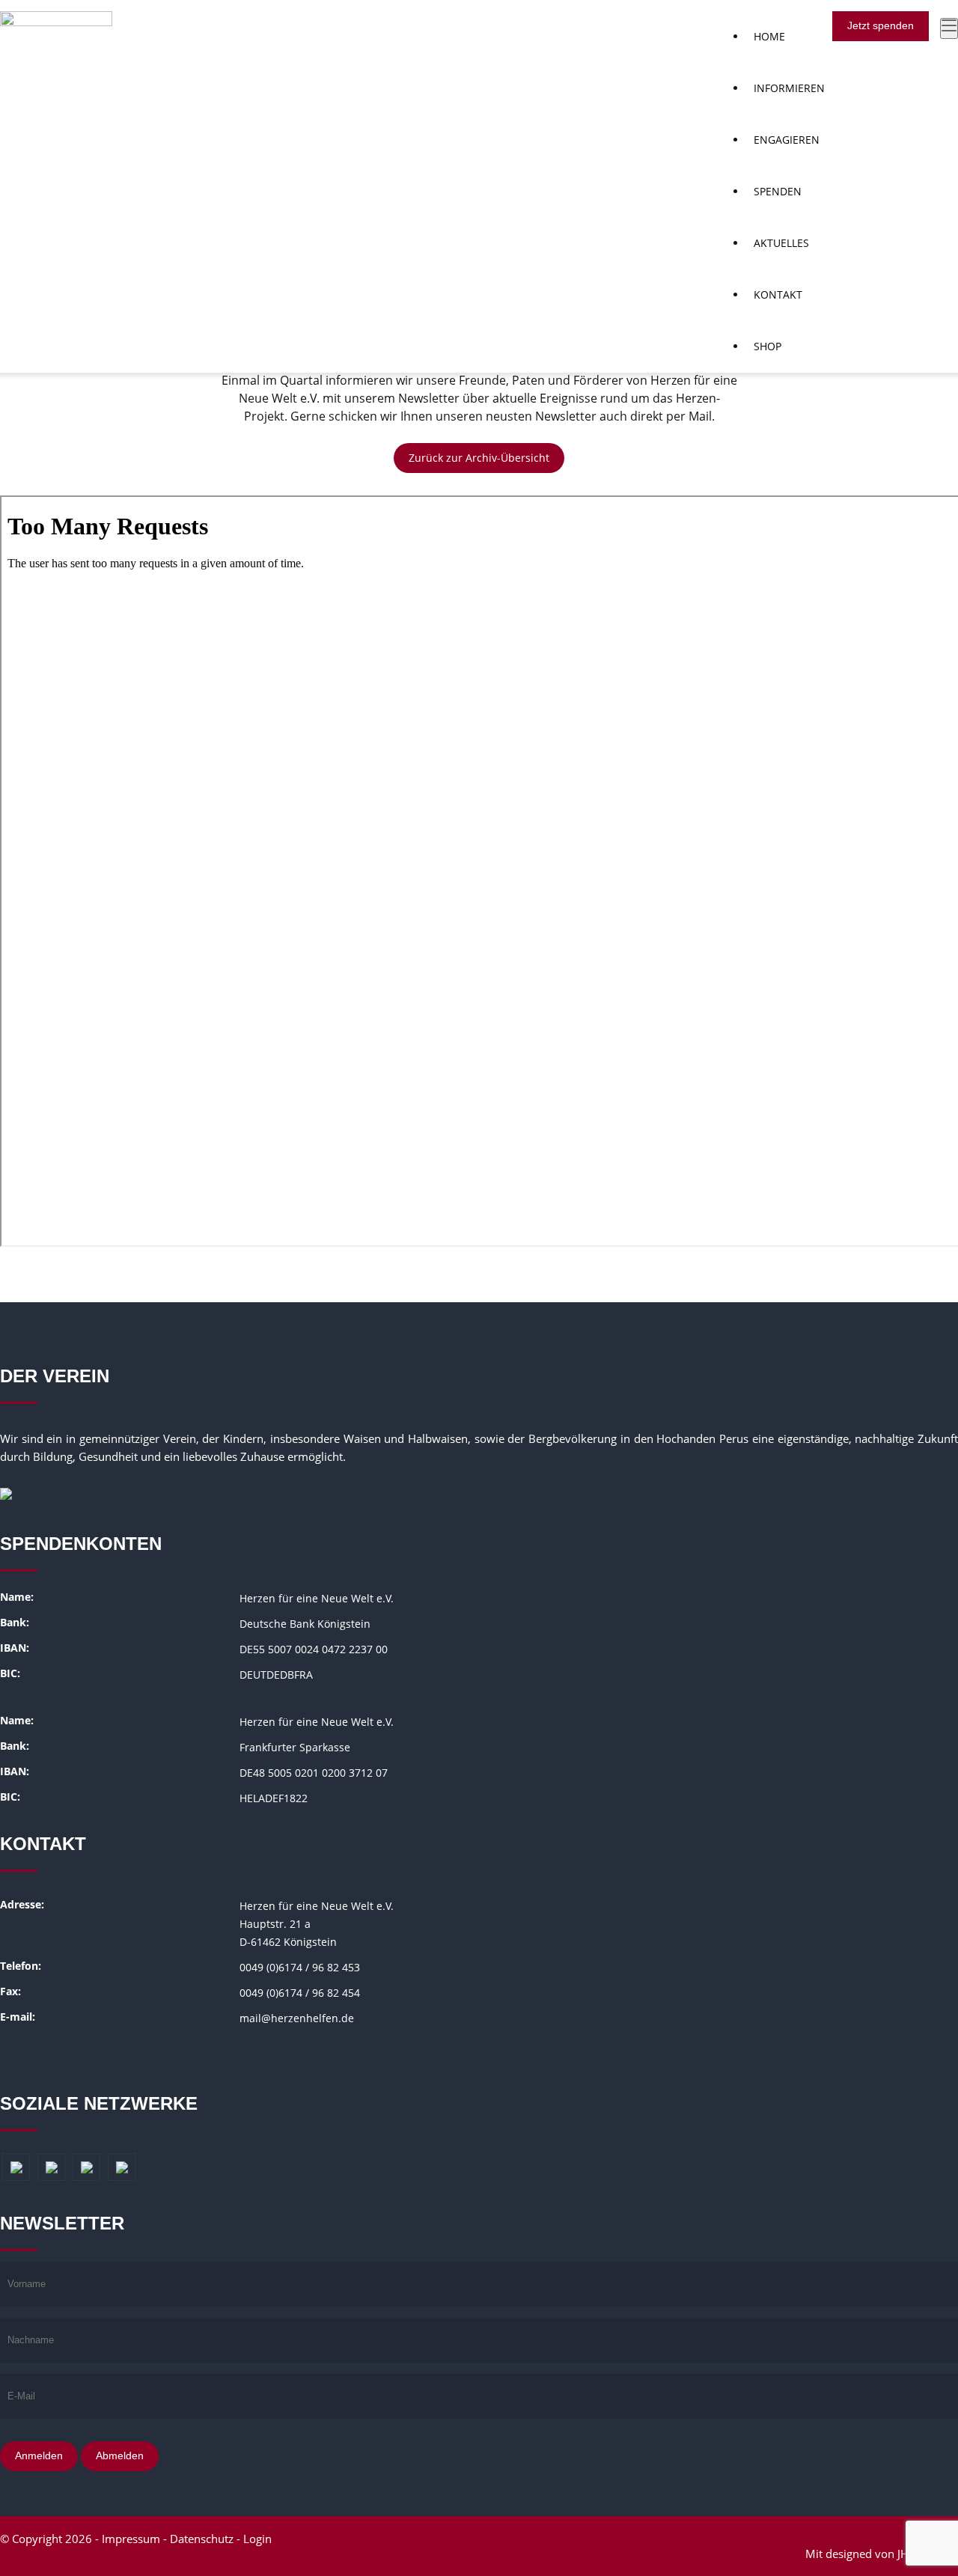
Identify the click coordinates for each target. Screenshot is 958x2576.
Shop (768, 346)
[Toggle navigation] (949, 28)
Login (257, 2539)
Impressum (131, 2539)
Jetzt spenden (881, 25)
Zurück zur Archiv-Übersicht (479, 458)
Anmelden (39, 2456)
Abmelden (120, 2456)
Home (769, 36)
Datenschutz (202, 2539)
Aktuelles (781, 243)
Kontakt (778, 294)
